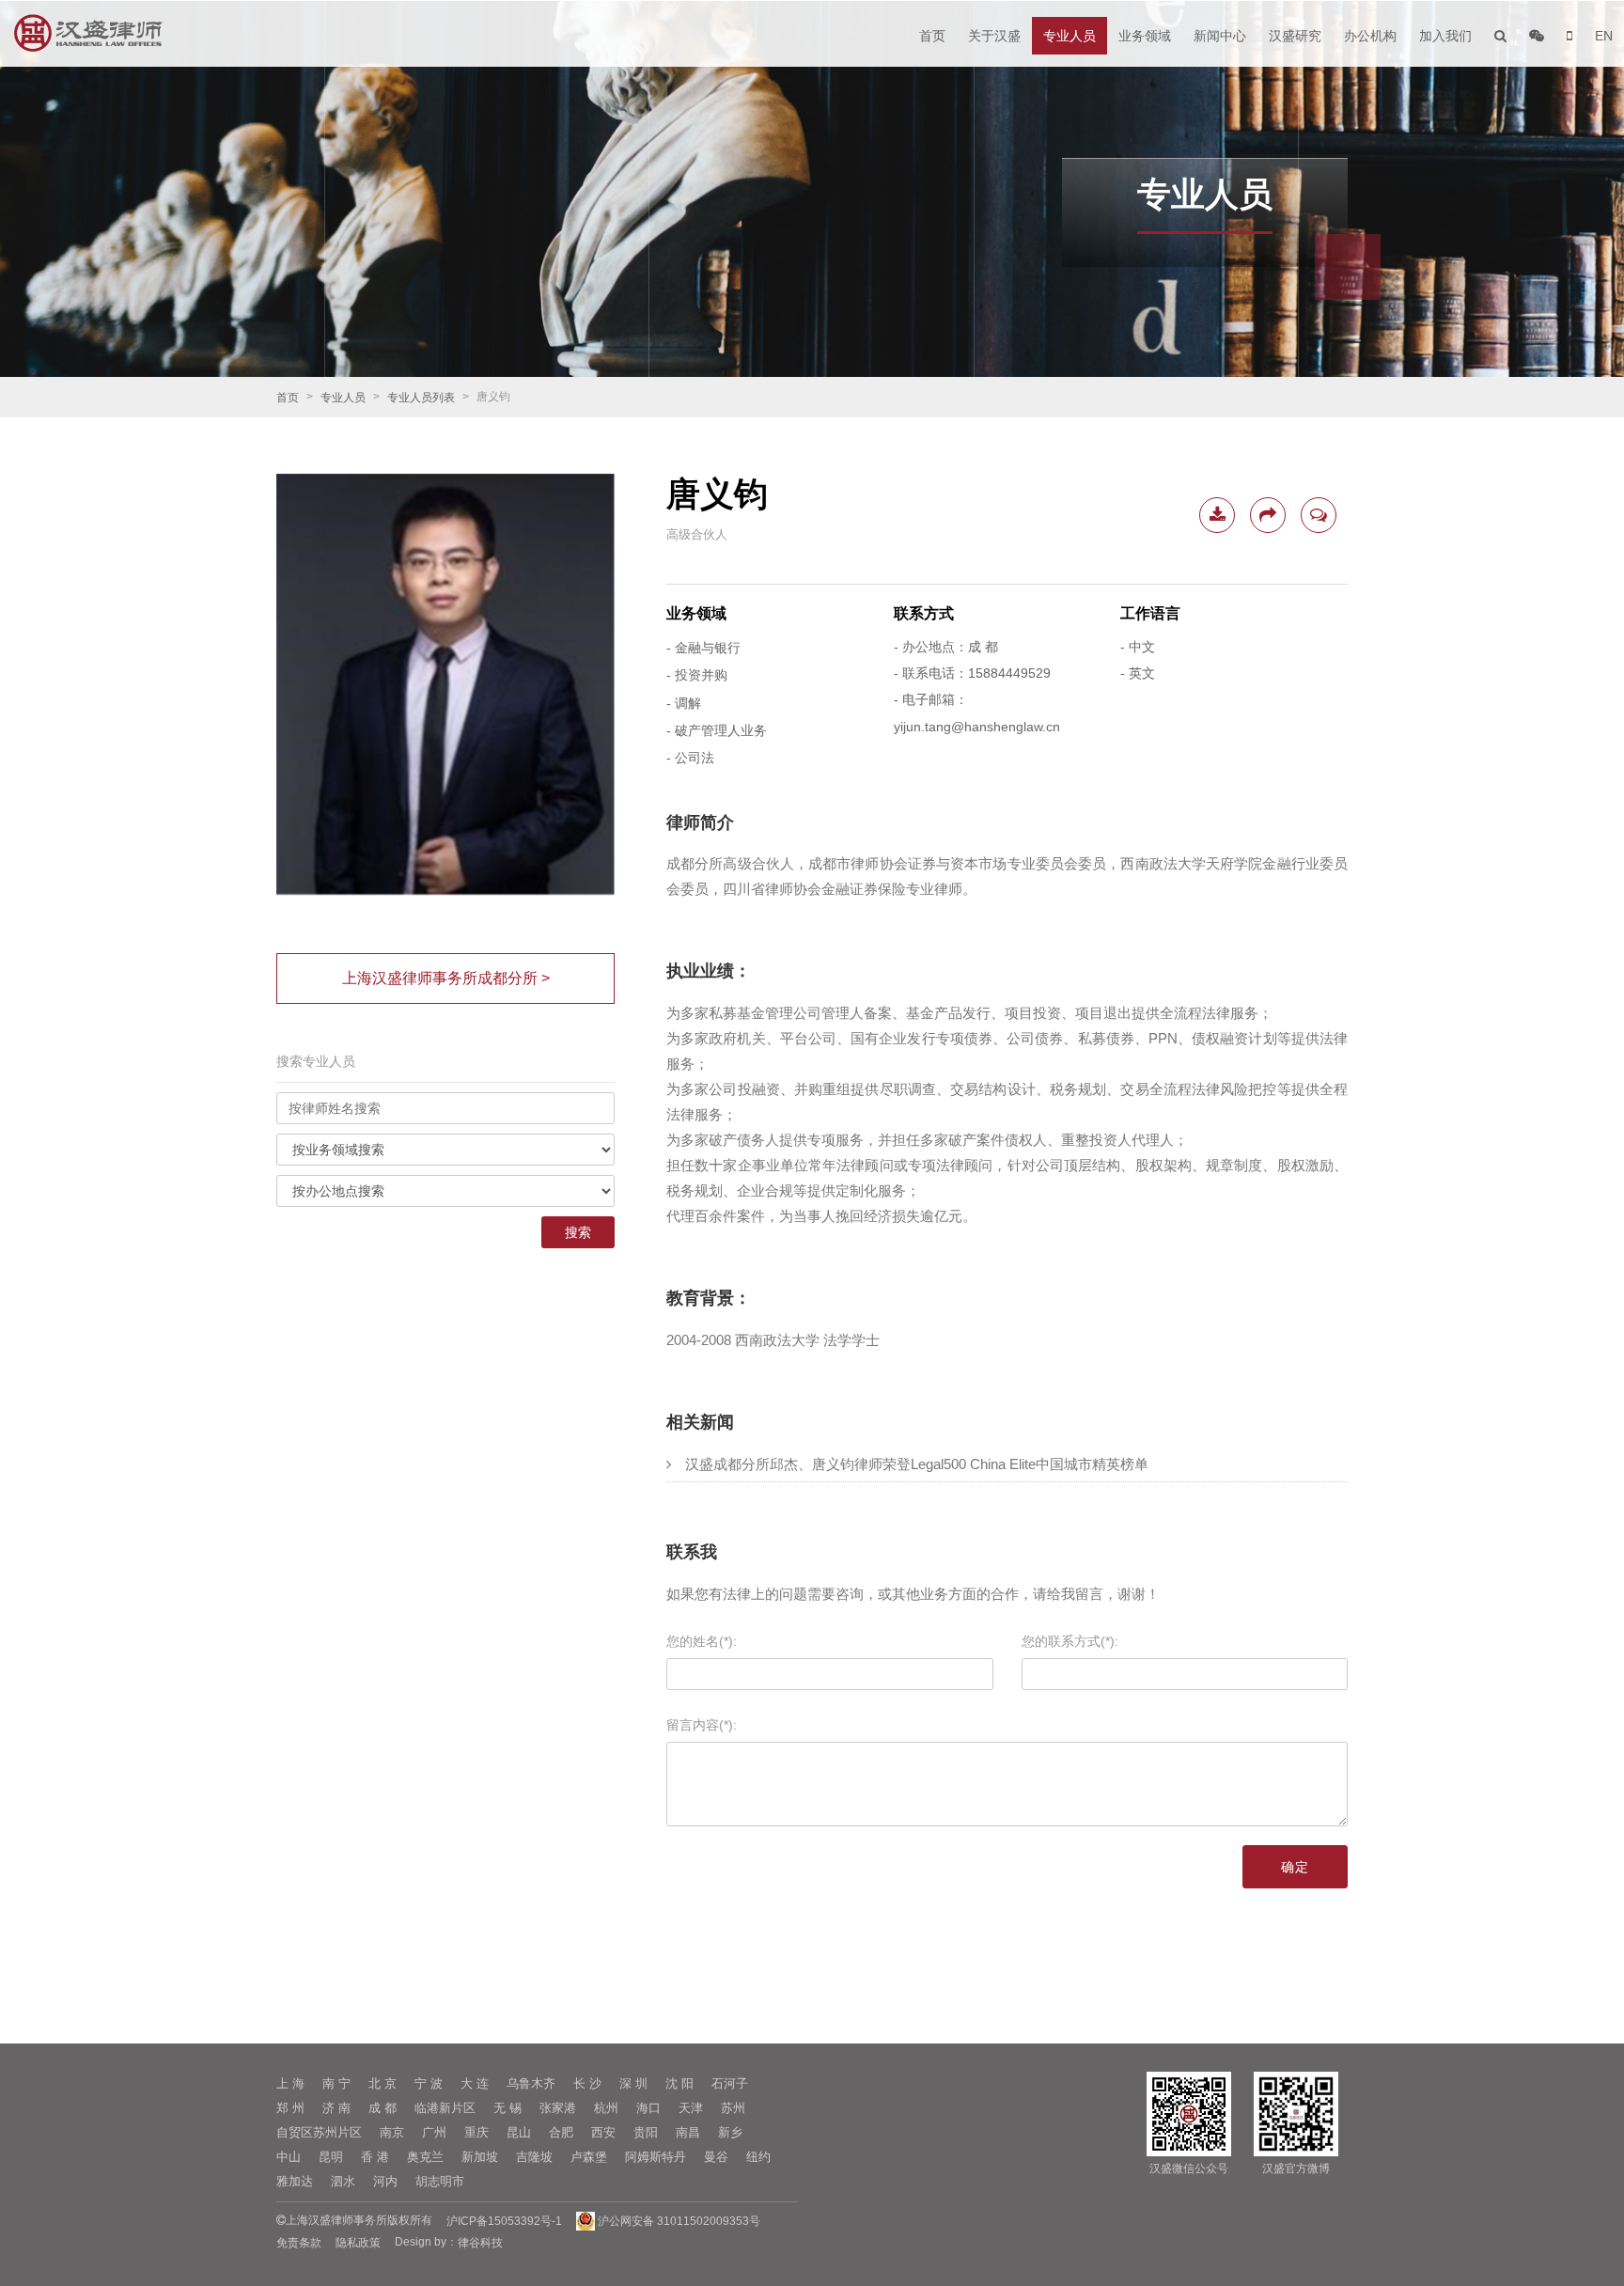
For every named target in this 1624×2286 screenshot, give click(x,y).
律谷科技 (480, 2243)
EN (1604, 36)
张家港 (558, 2108)
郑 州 (290, 2108)
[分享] (1268, 515)
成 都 (383, 2108)
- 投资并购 (697, 676)
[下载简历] (1217, 515)
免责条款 (299, 2243)
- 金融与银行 (703, 648)
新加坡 (480, 2157)
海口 (648, 2108)
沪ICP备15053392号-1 (504, 2221)
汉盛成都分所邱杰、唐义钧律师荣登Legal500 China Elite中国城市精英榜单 (917, 1464)
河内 (385, 2181)
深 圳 (633, 2083)
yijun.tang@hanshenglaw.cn (977, 727)
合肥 (561, 2132)
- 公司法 (690, 759)
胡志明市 (440, 2181)
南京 (392, 2132)
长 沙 (587, 2083)
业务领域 (1145, 36)
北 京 (383, 2083)
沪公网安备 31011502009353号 (678, 2221)
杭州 (606, 2108)
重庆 (476, 2132)
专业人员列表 (421, 398)
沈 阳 (679, 2083)
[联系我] (1319, 515)
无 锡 (507, 2108)
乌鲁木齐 (531, 2083)
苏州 (733, 2108)
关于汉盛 (994, 36)
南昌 (688, 2132)
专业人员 (1070, 36)
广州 (434, 2132)
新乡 (730, 2132)
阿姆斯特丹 (656, 2157)
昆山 (519, 2132)
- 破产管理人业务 (717, 730)
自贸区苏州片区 (319, 2132)
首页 (932, 36)
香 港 (375, 2157)
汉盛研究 (1295, 36)
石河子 (730, 2083)
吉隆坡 (534, 2157)
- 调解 (684, 703)
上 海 (290, 2083)
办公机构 (1370, 36)
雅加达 (295, 2181)
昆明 (331, 2157)
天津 (691, 2108)
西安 (603, 2132)
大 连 (475, 2083)
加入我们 (1445, 36)
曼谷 (716, 2157)
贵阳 (646, 2132)
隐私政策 (358, 2243)
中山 (289, 2157)
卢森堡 (589, 2157)
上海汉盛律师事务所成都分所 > (446, 978)
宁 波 (429, 2083)
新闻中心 (1220, 36)
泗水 (343, 2181)
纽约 (758, 2157)
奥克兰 (425, 2157)
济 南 (336, 2108)
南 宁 (336, 2083)
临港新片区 (445, 2108)
